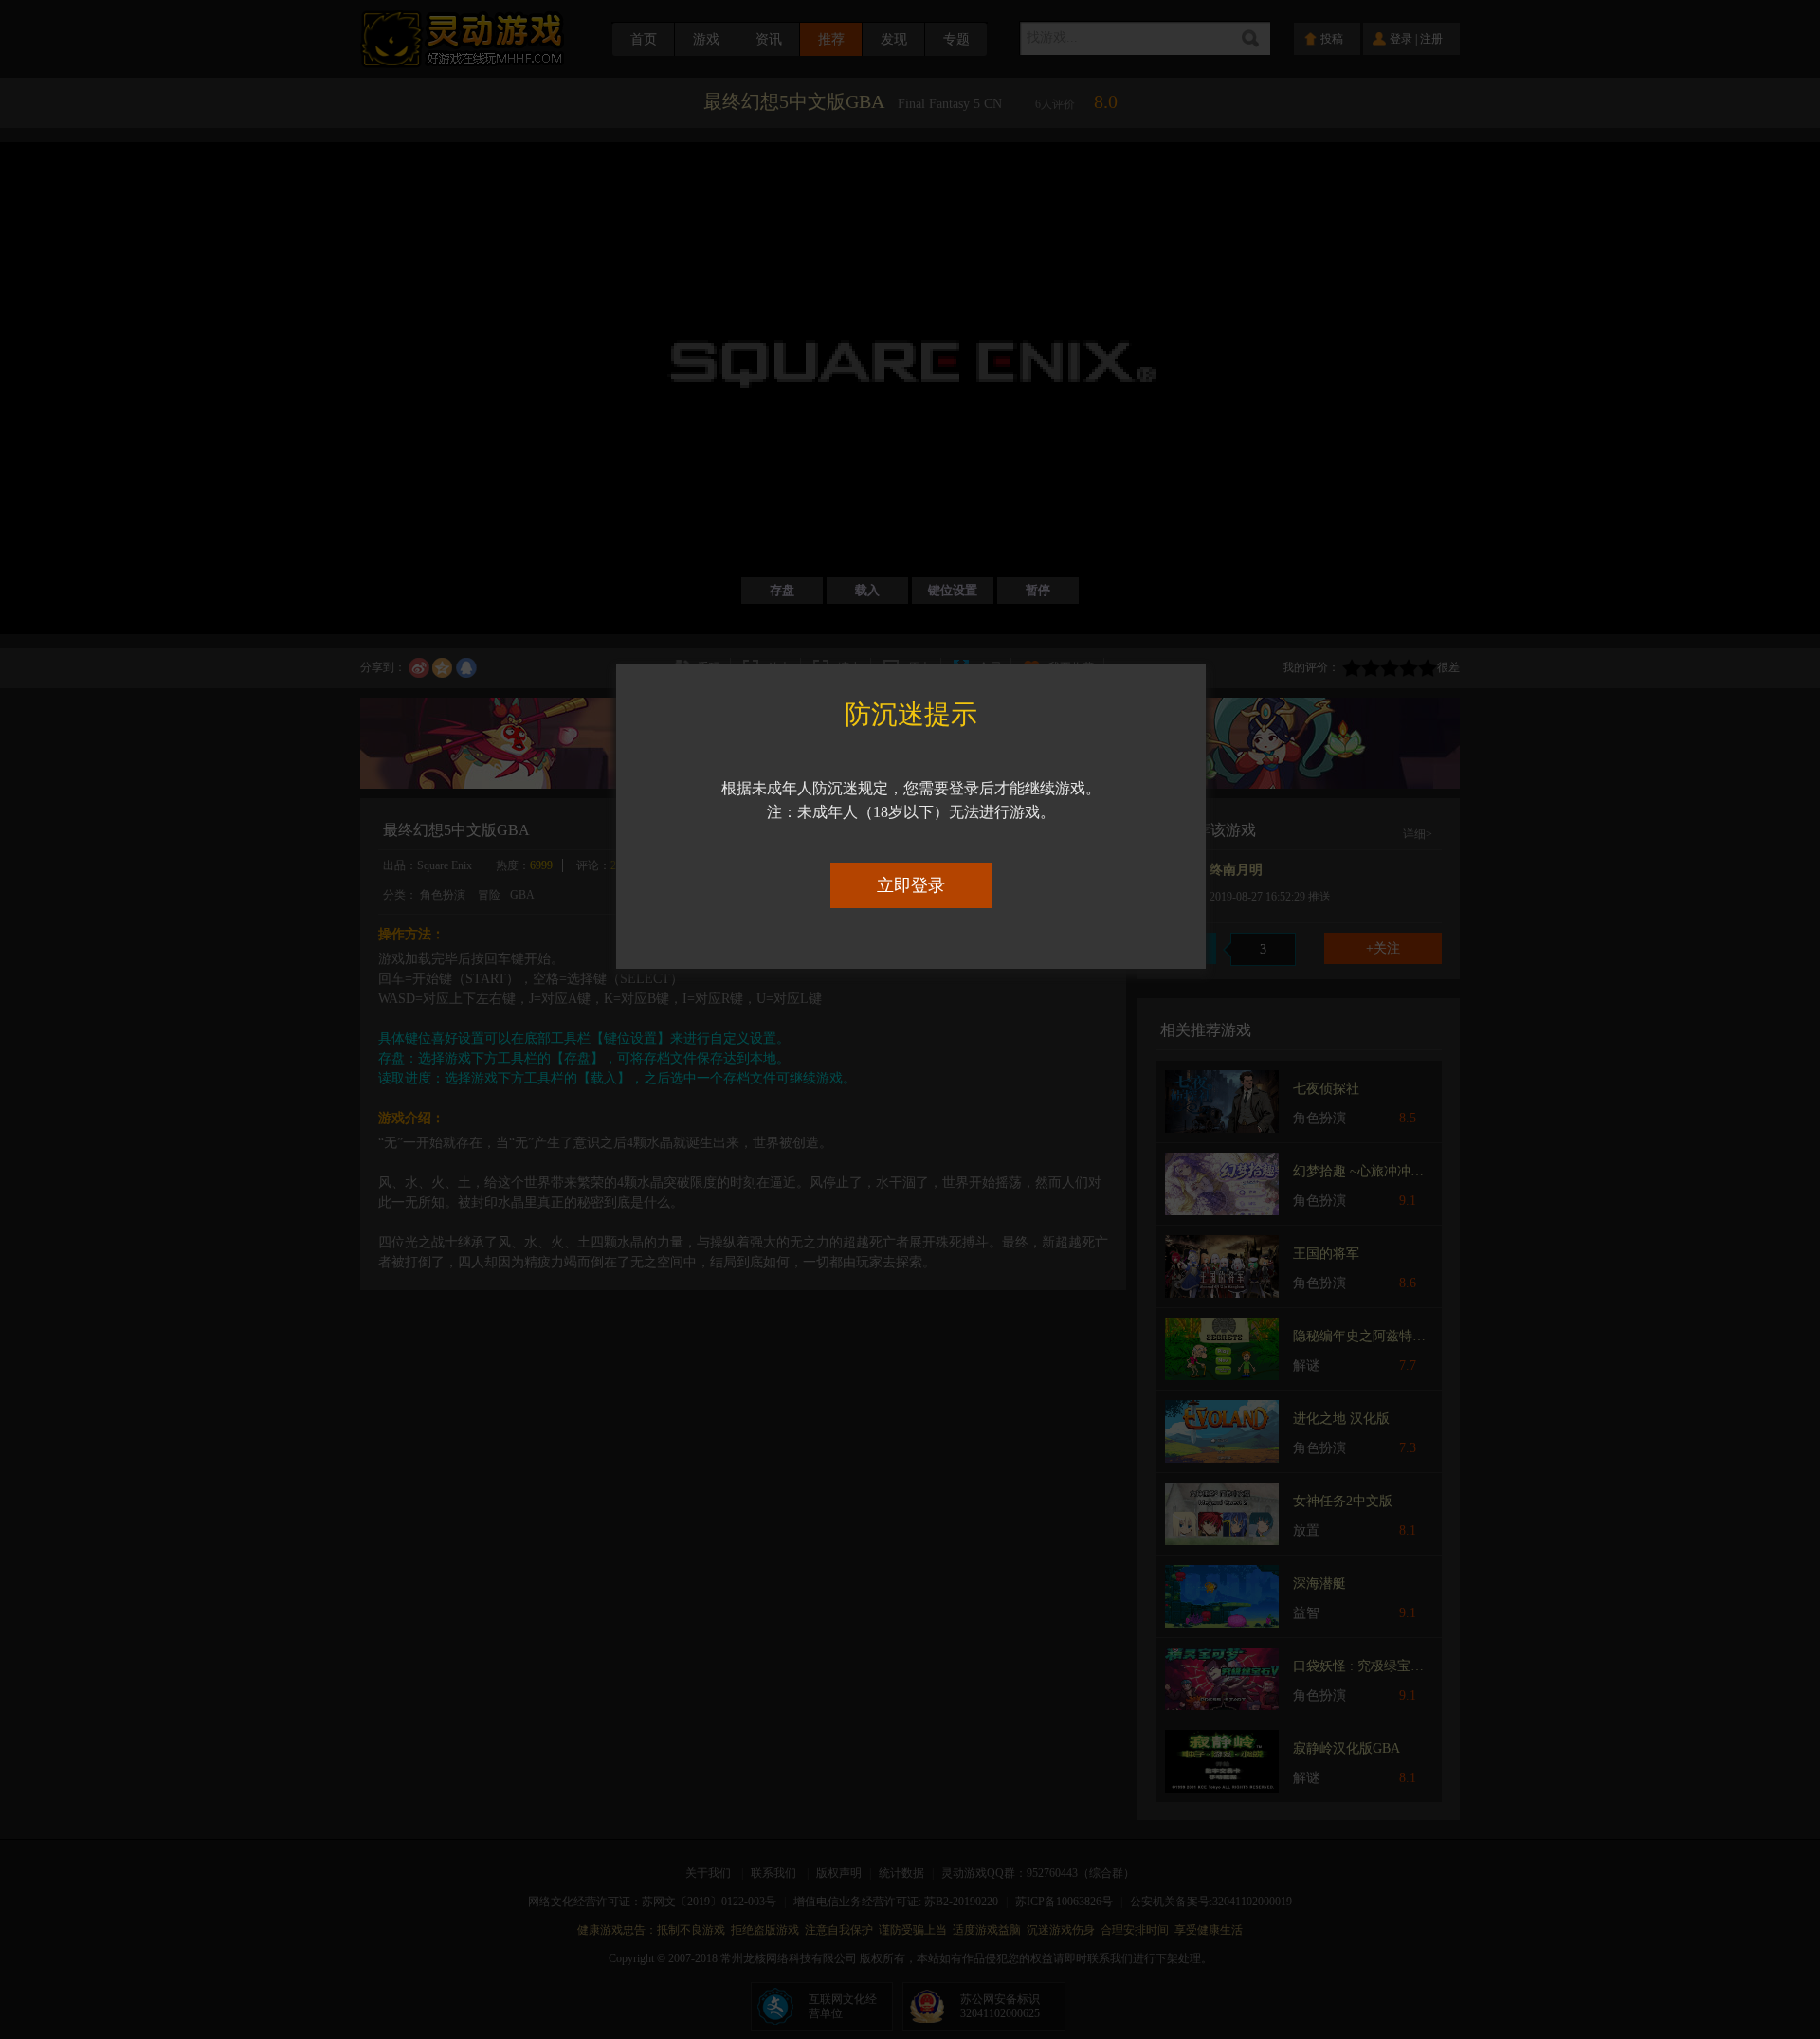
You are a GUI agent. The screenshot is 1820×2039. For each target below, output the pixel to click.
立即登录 (911, 885)
